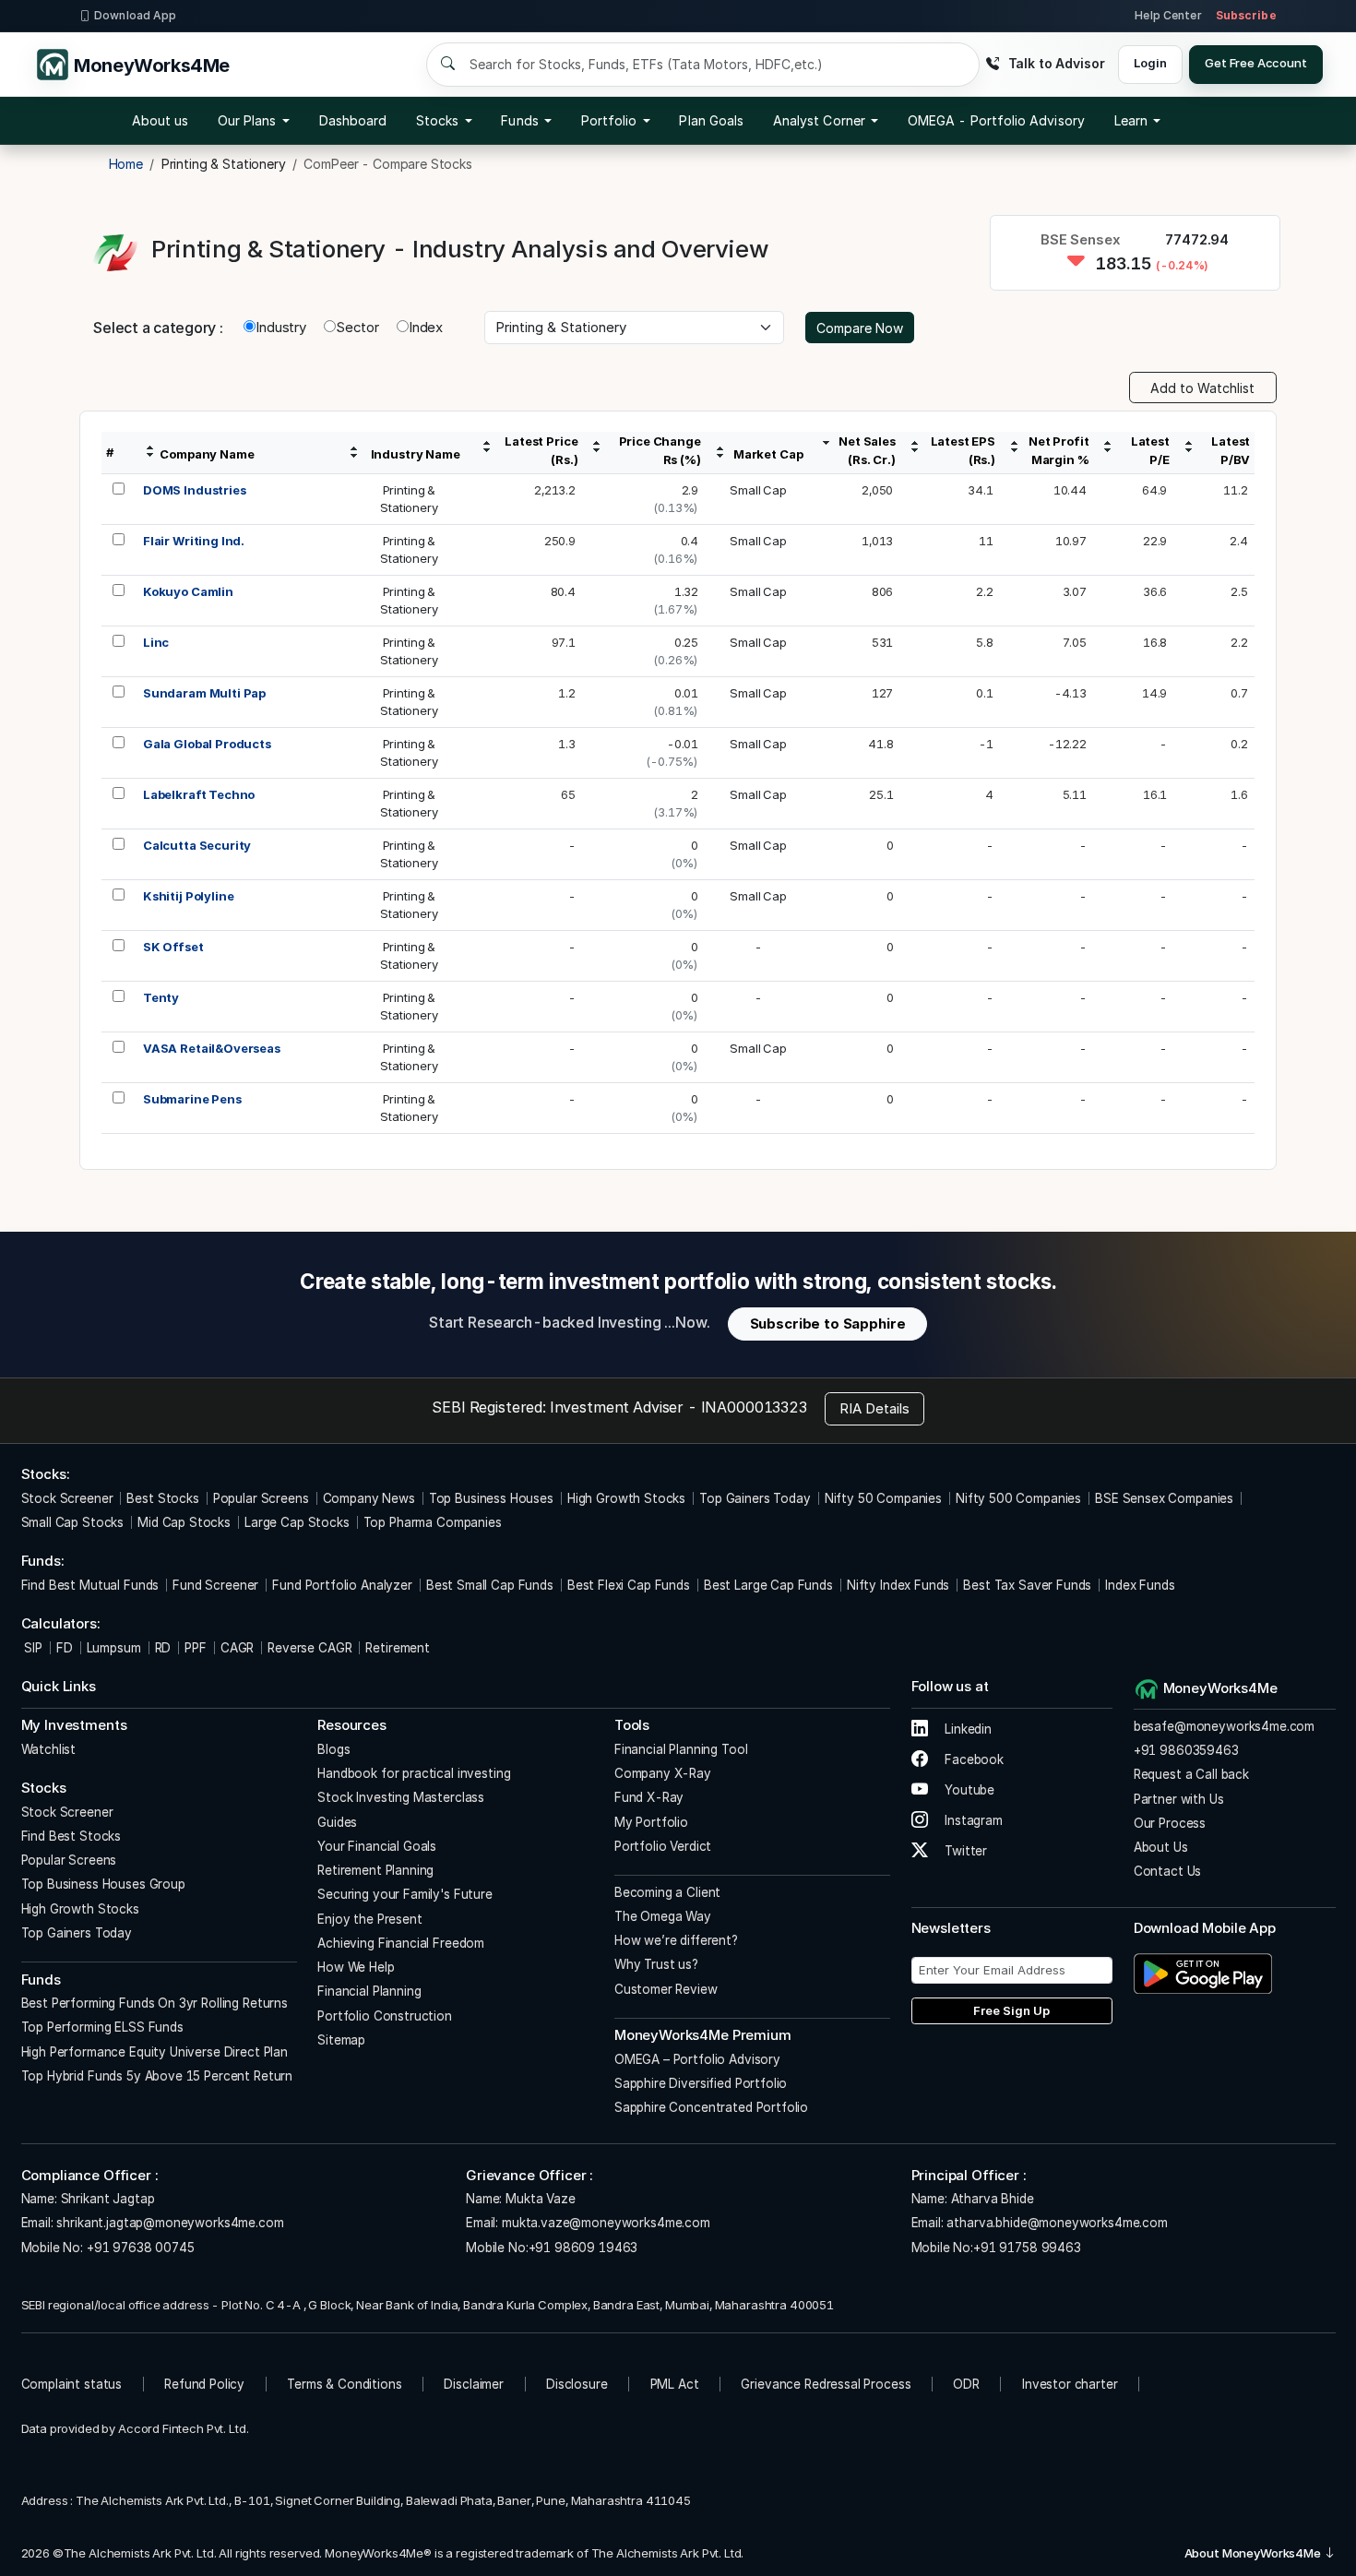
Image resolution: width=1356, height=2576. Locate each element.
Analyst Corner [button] (819, 120)
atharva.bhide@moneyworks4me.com (1057, 2223)
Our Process (1170, 1823)
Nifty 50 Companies (883, 1498)
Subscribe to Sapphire (828, 1324)
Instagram (972, 1820)
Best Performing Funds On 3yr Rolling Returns (155, 2003)
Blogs (333, 1749)
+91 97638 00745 (139, 2248)
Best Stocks (162, 1498)
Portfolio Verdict (663, 1846)
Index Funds (1140, 1585)
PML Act (675, 2384)
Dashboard (353, 120)
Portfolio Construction (385, 2016)
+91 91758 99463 (1027, 2248)
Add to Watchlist (1202, 388)
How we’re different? (676, 1940)
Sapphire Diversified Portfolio (701, 2083)
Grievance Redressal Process (826, 2384)
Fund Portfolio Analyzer (342, 1585)
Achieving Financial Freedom (401, 1943)
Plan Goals (711, 120)
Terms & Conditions (344, 2384)
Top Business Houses (491, 1498)
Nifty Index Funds (898, 1585)
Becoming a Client (667, 1892)
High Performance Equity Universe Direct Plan (155, 2052)
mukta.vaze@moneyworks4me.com (606, 2223)
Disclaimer (474, 2384)
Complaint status (72, 2384)
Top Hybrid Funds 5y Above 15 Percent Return (157, 2076)
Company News (369, 1498)
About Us (1161, 1847)
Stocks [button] (437, 120)
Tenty (161, 997)
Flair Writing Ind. (194, 541)
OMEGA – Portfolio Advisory (697, 2059)
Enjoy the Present (369, 1919)
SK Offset (173, 947)
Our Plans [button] (247, 120)
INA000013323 (754, 1407)
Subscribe (1246, 15)
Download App (135, 15)
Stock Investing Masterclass (401, 1797)
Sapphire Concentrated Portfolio (711, 2107)
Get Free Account (1256, 63)
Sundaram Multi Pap (204, 693)
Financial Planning (369, 1991)
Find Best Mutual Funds (90, 1585)
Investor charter (1070, 2384)
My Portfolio (651, 1822)
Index (426, 327)
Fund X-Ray (649, 1797)
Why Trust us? (656, 1964)
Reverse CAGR (309, 1648)
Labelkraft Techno (199, 794)
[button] (996, 121)
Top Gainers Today (755, 1498)
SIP (32, 1648)
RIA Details (874, 1408)
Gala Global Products (207, 744)
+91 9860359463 (1186, 1750)
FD (65, 1648)
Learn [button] (1131, 120)
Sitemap (341, 2040)
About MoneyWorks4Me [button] (1254, 2553)
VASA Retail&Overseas (212, 1048)
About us (161, 120)
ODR (966, 2384)
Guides (337, 1822)
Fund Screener (215, 1585)
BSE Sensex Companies (1164, 1498)
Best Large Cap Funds (768, 1585)
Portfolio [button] (609, 120)
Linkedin (966, 1729)
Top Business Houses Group (103, 1884)
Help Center (1168, 15)
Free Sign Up (1011, 2010)
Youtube (968, 1790)
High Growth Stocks (626, 1498)
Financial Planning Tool (681, 1749)
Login (1150, 63)
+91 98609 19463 (583, 2248)
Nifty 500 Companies (1018, 1498)
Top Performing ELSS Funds (102, 2027)
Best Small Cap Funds (490, 1585)
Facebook (972, 1759)
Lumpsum (114, 1648)
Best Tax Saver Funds (1027, 1585)
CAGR (237, 1648)
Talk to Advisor (1056, 63)
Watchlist (49, 1749)
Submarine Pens (192, 1099)
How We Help (356, 1967)
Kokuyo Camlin (188, 591)
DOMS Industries (195, 490)
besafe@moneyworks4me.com (1224, 1726)
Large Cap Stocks (297, 1522)
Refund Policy (204, 2384)
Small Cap (758, 490)
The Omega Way (663, 1916)
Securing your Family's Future (405, 1894)
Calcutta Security (197, 845)
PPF (196, 1648)
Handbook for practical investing (414, 1773)
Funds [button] (519, 120)
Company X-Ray (663, 1773)
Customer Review (666, 1989)
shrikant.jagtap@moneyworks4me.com (170, 2223)
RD (163, 1648)
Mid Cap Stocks (184, 1522)
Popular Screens (261, 1498)
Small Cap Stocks (73, 1522)
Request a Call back (1191, 1774)
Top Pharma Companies (433, 1522)
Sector (357, 327)
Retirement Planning (375, 1870)
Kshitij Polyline (189, 896)
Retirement (398, 1648)
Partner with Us (1179, 1799)
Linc (156, 642)
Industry (281, 327)
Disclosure (577, 2384)
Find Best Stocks (71, 1836)
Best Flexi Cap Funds (629, 1585)
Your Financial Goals (377, 1846)
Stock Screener (67, 1498)
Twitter (964, 1851)
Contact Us (1168, 1871)
